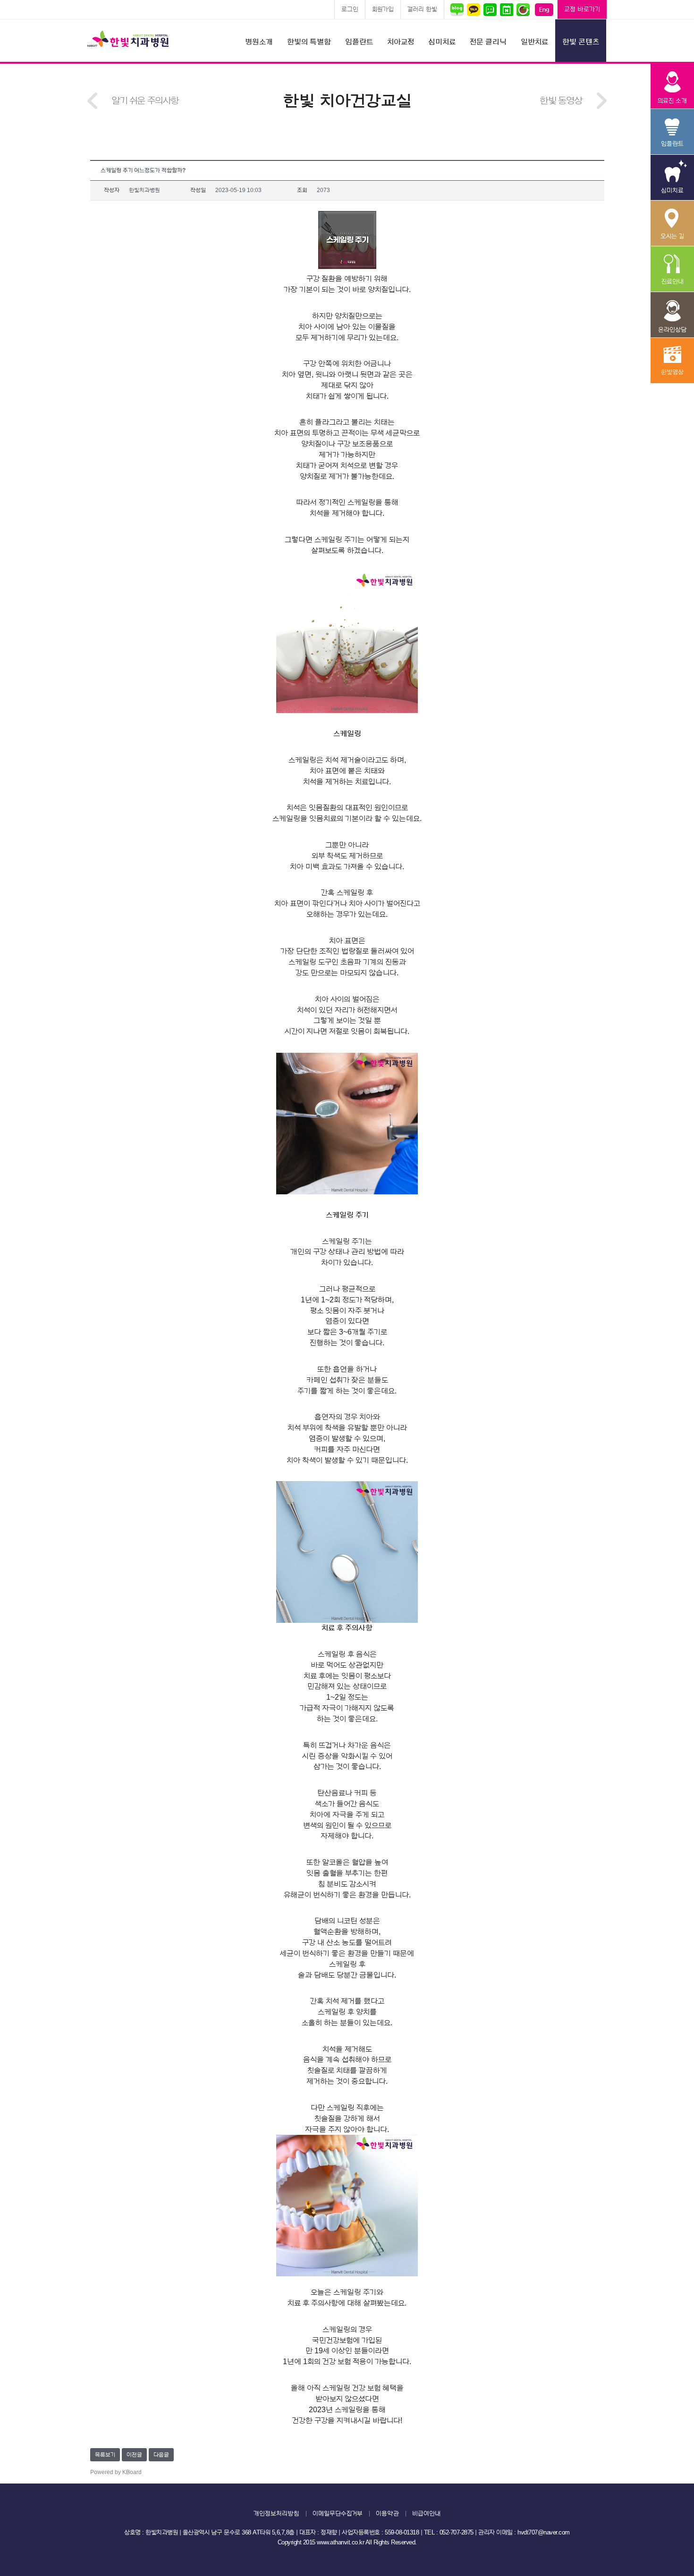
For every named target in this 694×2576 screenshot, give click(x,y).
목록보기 (105, 2455)
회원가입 (383, 9)
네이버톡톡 (490, 9)
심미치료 (442, 42)
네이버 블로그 (458, 9)
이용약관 (387, 2513)
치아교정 (401, 42)
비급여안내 (426, 2513)
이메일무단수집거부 (338, 2513)
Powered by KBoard (116, 2472)
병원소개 (259, 42)
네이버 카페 (523, 9)
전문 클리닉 (488, 42)
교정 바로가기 (582, 9)
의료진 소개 (672, 86)
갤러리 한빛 (422, 9)
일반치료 (534, 42)
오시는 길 (672, 223)
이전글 (134, 2455)
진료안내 (672, 269)
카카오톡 (473, 9)
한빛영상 (672, 361)
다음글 (161, 2455)
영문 (544, 9)
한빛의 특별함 (309, 42)
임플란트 (359, 42)
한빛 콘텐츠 (581, 42)
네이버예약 (506, 9)
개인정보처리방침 (276, 2513)
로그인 (350, 9)
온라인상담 (672, 315)
